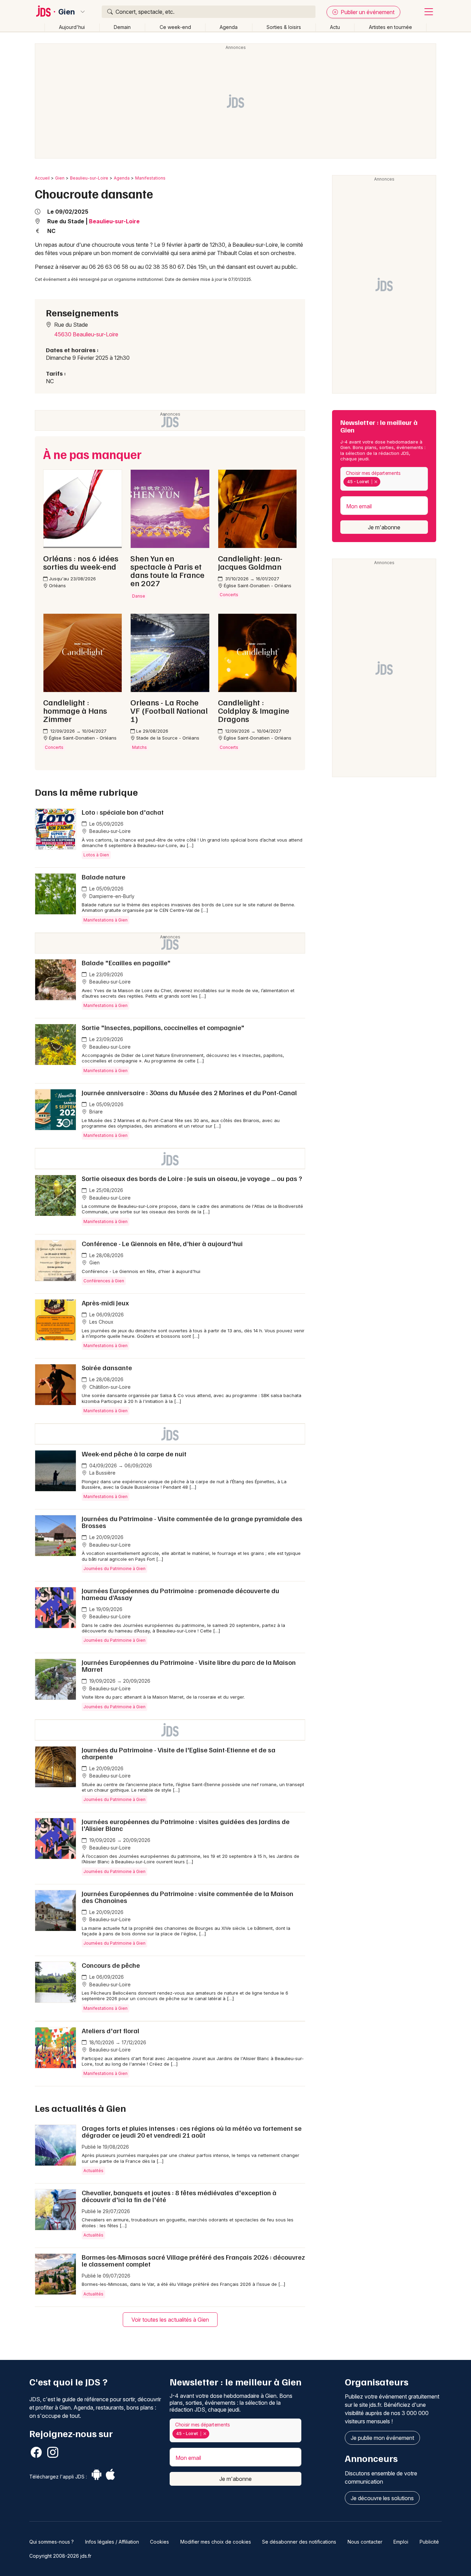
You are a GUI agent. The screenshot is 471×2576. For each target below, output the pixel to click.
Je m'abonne (384, 527)
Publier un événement (367, 12)
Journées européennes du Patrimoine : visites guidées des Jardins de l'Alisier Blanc (186, 1825)
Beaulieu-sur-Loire (89, 178)
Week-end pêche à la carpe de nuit (134, 1454)
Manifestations (150, 178)
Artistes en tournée (390, 27)
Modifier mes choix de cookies (216, 2542)
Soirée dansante (107, 1367)
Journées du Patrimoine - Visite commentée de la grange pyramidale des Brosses (192, 1522)
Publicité (429, 2542)
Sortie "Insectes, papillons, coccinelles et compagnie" (163, 1027)
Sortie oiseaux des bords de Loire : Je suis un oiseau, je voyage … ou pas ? (192, 1178)
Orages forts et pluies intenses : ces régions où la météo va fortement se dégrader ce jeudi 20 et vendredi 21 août (192, 2131)
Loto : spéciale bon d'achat (123, 812)
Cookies (159, 2542)
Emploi (401, 2542)
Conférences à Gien (104, 1281)
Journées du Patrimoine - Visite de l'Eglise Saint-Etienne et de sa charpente (179, 1753)
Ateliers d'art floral (111, 2030)
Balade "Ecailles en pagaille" (126, 963)
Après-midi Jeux (105, 1303)
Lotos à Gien (96, 855)
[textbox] (383, 482)
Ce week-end (175, 27)
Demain (122, 27)
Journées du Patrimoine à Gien (114, 1569)
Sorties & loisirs (284, 27)
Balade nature (104, 877)
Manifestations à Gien (106, 920)
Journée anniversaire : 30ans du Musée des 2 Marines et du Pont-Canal (189, 1092)
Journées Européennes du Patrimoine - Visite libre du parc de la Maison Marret (189, 1666)
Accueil (42, 178)
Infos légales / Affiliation (112, 2542)
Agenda (229, 27)
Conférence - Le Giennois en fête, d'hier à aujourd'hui (162, 1243)
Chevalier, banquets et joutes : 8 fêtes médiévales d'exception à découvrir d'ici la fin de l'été (179, 2196)
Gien (67, 12)
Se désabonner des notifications (299, 2542)
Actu (335, 27)
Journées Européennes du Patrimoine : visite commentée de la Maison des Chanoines (188, 1897)
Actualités (93, 2171)
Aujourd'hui (72, 27)
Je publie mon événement (382, 2438)
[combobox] (384, 479)
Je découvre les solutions (382, 2498)
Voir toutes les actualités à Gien (170, 2320)
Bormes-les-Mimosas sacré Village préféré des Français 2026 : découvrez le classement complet (193, 2260)
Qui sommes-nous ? (52, 2542)
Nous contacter (365, 2542)
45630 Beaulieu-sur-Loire (86, 334)
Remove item (376, 482)
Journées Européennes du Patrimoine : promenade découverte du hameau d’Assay (181, 1594)
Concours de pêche (111, 1965)
